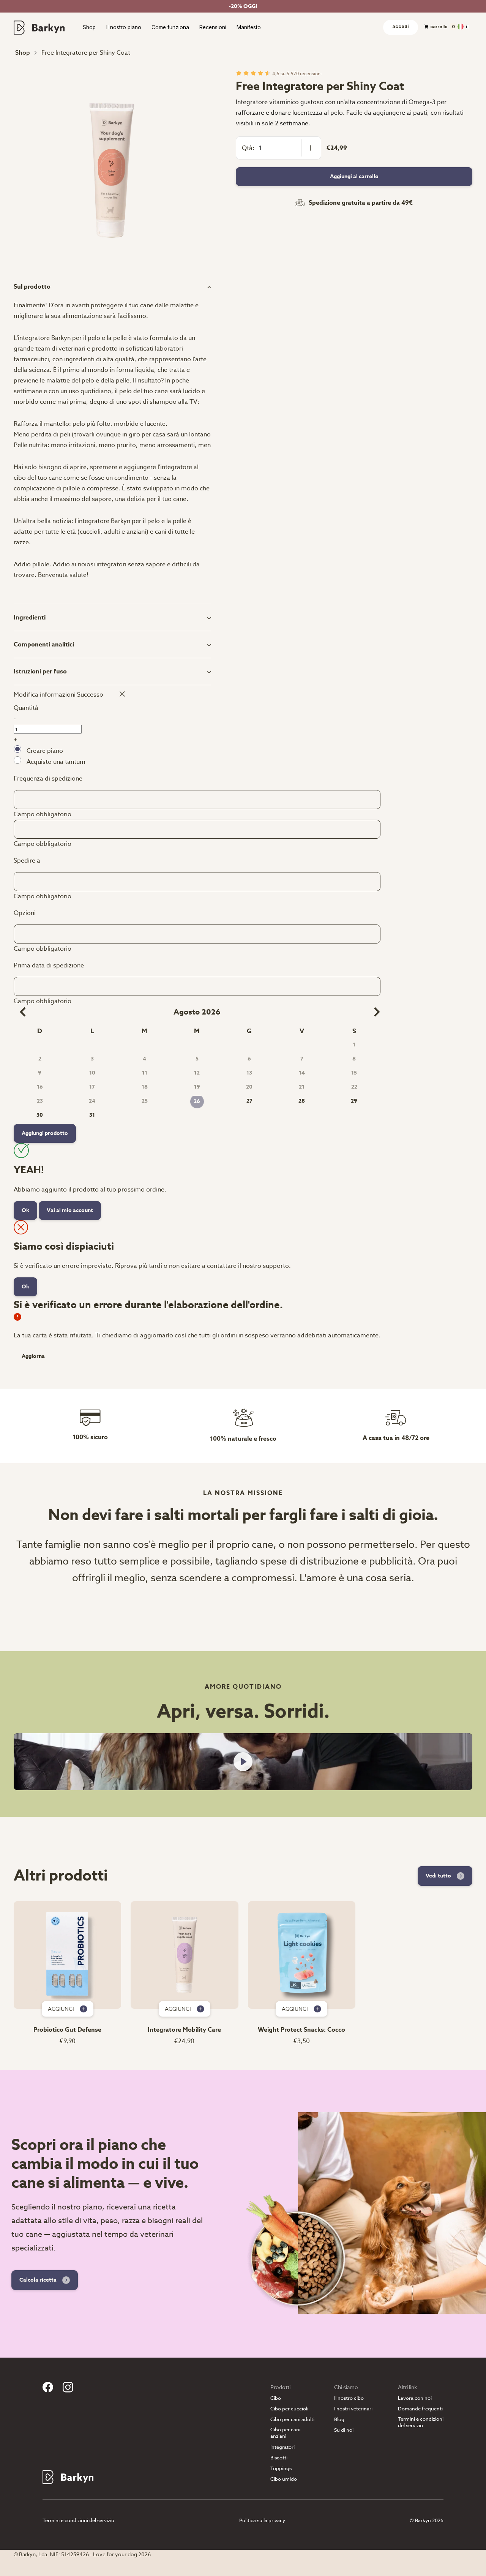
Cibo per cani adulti (292, 2419)
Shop (89, 28)
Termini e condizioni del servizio (421, 2422)
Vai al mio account (70, 1210)
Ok (25, 1210)
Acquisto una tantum (56, 762)
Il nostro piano (124, 28)
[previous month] (20, 1012)
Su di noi (344, 2430)
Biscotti (279, 2458)
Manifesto (249, 28)
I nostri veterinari (353, 2409)
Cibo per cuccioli (289, 2409)
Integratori (282, 2447)
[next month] (374, 1012)
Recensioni (213, 28)
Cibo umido (284, 2479)
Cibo (276, 2398)
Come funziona (170, 28)
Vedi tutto (438, 1876)
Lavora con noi (415, 2398)
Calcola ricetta (38, 2280)
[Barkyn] (39, 27)
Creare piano (45, 751)
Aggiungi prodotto (45, 1133)
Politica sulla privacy (262, 2520)
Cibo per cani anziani (285, 2433)
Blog (339, 2419)
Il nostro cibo (349, 2398)
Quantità (26, 708)
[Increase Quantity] (310, 148)
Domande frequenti (420, 2409)
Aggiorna (33, 1356)
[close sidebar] (119, 694)
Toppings (281, 2468)
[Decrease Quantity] (293, 148)
